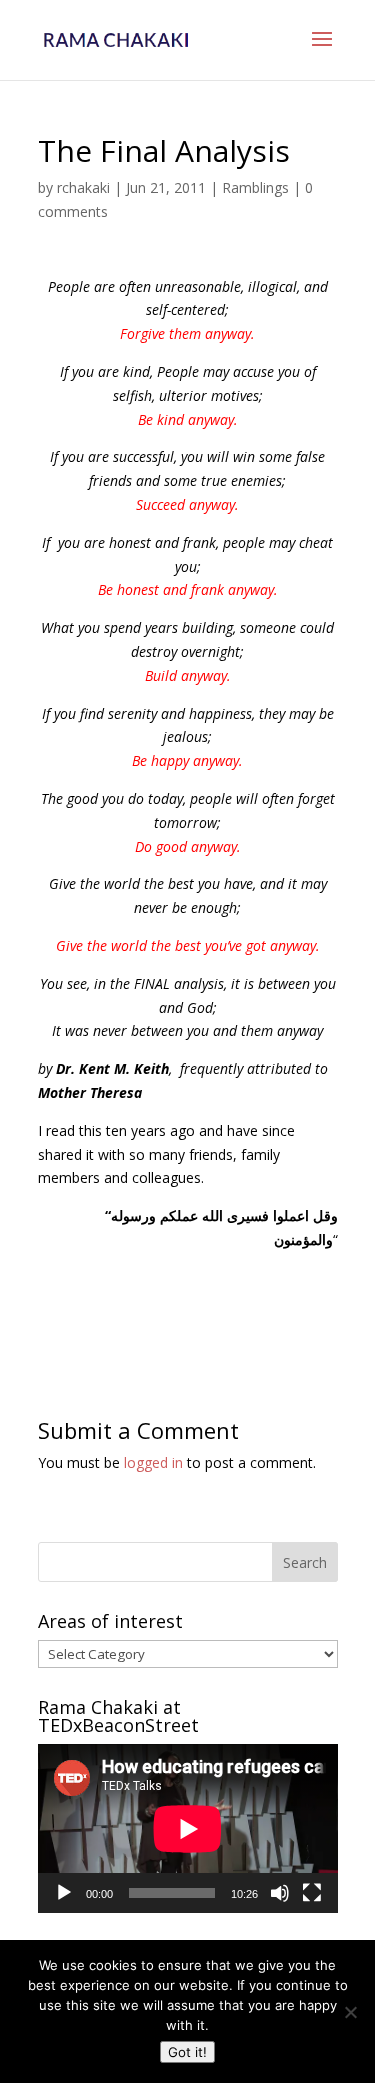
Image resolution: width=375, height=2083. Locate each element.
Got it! (187, 2052)
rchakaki (83, 187)
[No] (350, 2012)
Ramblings (255, 187)
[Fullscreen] (312, 1893)
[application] (188, 1828)
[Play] (64, 1893)
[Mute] (280, 1893)
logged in (153, 1462)
